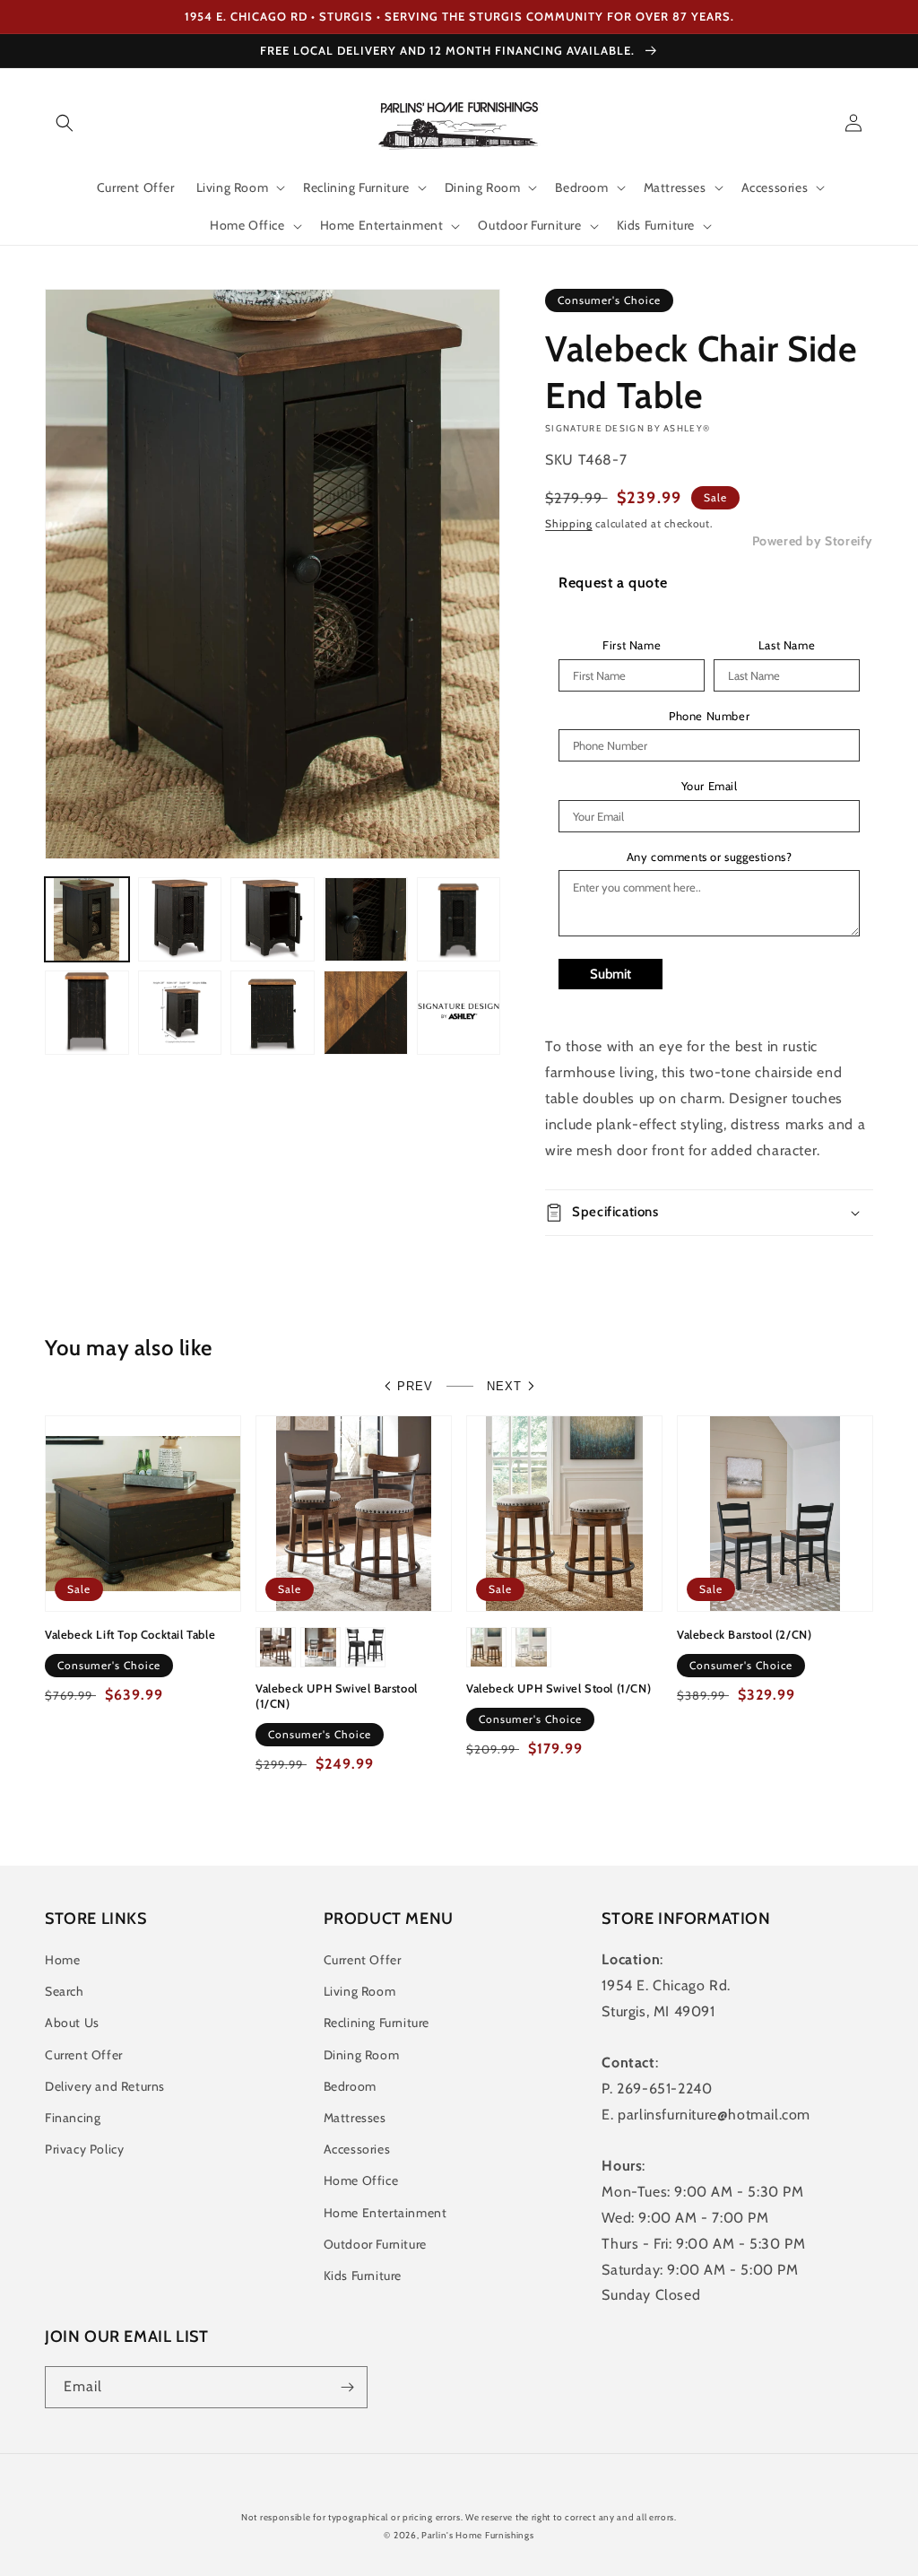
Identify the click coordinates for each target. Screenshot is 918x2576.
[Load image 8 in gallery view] (273, 1013)
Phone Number (709, 716)
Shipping (569, 523)
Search (65, 1991)
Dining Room (362, 2055)
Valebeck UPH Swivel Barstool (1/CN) (337, 1696)
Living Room (360, 1991)
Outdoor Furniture (375, 2244)
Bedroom (350, 2086)
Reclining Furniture (377, 2023)
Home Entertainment (385, 2213)
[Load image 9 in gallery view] (366, 1013)
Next (504, 1386)
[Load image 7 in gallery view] (180, 1013)
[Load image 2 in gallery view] (180, 919)
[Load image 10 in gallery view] (459, 1013)
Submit (611, 974)
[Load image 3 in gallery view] (273, 919)
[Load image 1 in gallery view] (87, 919)
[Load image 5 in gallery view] (459, 919)
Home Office (361, 2180)
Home (62, 1960)
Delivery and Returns (105, 2086)
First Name (632, 645)
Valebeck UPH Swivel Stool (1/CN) (559, 1688)
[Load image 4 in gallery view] (366, 919)
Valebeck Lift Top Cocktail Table (130, 1634)
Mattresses (355, 2118)
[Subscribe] (347, 2387)
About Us (72, 2023)
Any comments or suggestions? (710, 857)
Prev (415, 1386)
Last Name (787, 645)
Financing (73, 2118)
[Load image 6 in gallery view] (87, 1013)
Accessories (357, 2149)
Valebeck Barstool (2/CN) (744, 1634)
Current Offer (84, 2055)
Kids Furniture (363, 2276)
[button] (65, 123)
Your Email (710, 786)
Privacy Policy (84, 2149)
